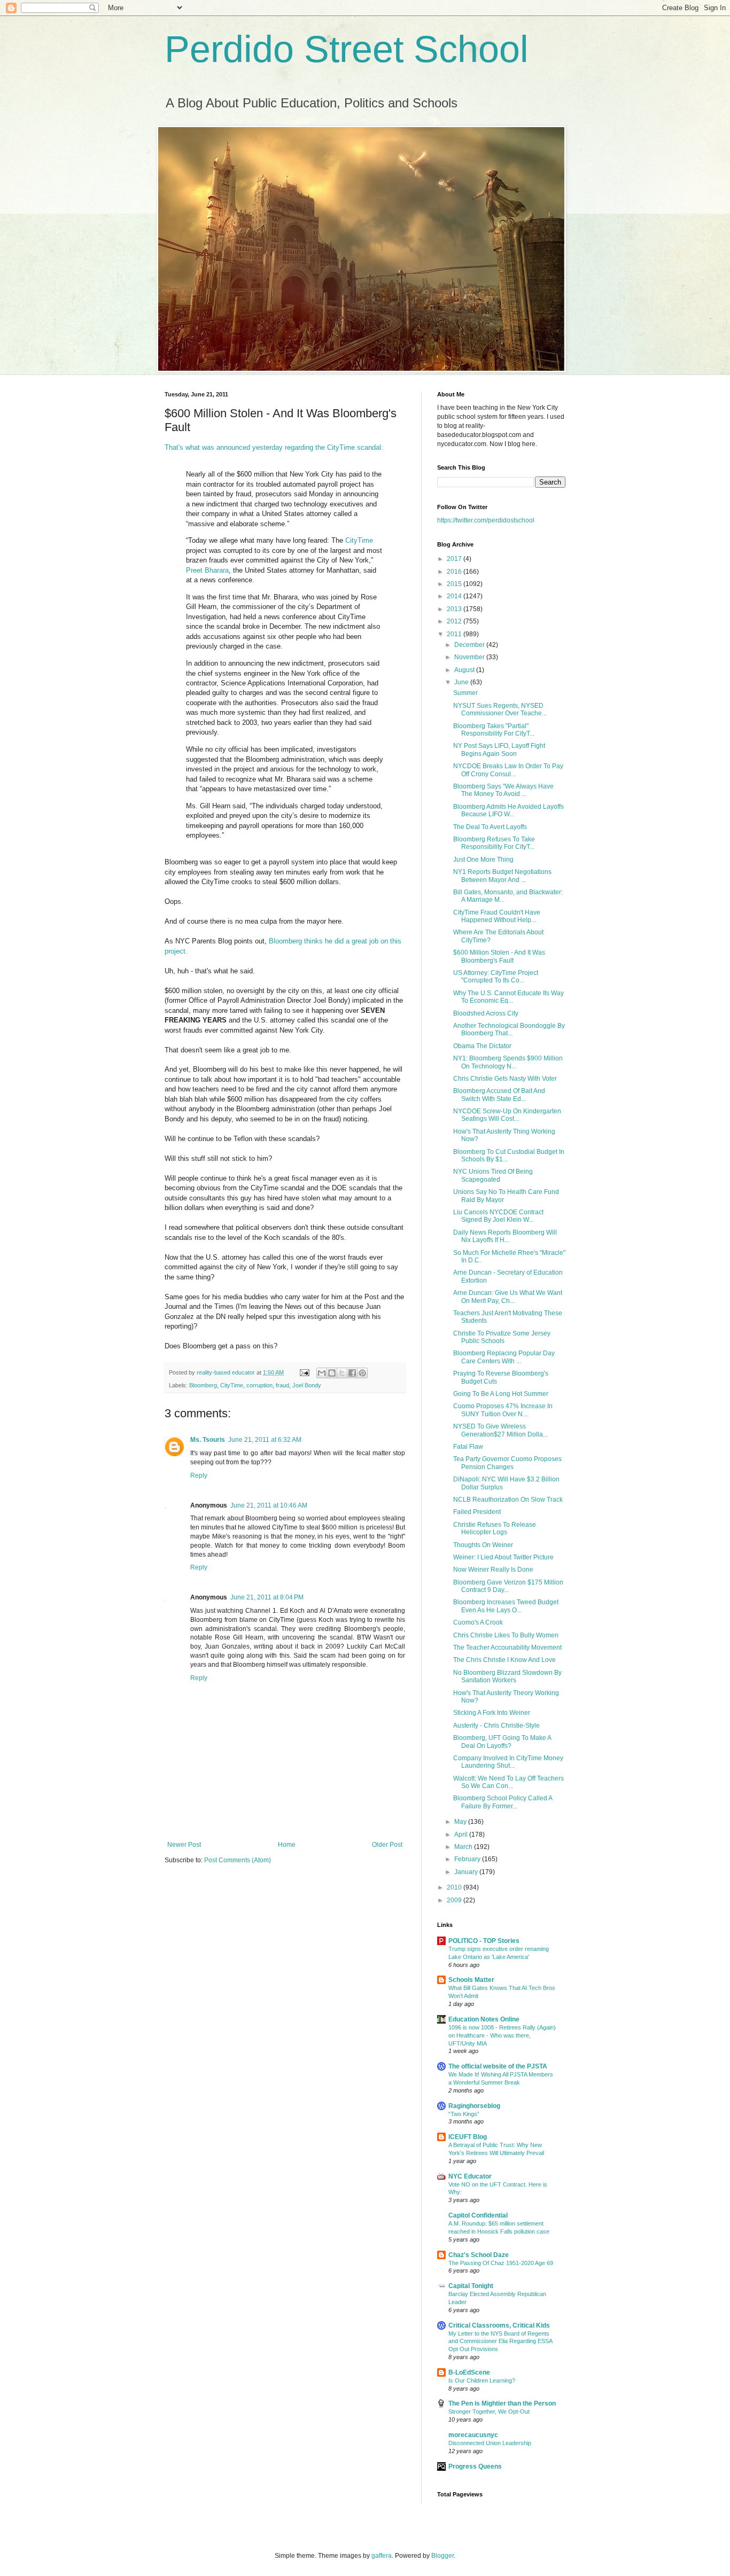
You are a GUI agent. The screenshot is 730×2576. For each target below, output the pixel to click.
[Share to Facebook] (352, 1373)
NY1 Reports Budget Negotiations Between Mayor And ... (502, 876)
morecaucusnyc (473, 2435)
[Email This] (322, 1373)
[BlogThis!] (332, 1373)
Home (287, 1845)
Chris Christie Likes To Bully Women (506, 1635)
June (462, 682)
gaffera (382, 2556)
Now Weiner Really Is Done (493, 1570)
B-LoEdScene (469, 2372)
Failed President (477, 1512)
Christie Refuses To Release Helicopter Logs (495, 1528)
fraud (282, 1385)
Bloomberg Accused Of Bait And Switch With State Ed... (499, 1095)
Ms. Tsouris (208, 1440)
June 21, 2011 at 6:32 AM (265, 1440)
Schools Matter (471, 1980)
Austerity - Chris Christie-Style (496, 1726)
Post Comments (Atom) (238, 1860)
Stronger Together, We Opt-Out (489, 2411)
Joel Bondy (307, 1385)
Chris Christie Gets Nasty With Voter (505, 1079)
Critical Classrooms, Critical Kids (499, 2325)
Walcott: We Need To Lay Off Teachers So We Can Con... (508, 1782)
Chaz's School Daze (479, 2255)
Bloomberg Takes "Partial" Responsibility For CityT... (494, 730)
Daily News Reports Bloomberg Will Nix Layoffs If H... (505, 1236)
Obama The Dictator (482, 1046)
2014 (455, 596)
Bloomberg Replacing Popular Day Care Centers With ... (504, 1357)
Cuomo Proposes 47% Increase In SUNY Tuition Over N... (503, 1410)
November (470, 657)
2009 (455, 1900)
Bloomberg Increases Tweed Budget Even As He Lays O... (506, 1606)
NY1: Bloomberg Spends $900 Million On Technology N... (508, 1062)
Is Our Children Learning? (482, 2380)
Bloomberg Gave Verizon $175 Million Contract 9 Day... (508, 1586)
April (462, 1835)
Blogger (442, 2556)
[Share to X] (342, 1373)
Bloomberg (203, 1385)
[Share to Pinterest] (362, 1373)
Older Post (387, 1845)
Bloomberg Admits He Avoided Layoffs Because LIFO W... (508, 810)
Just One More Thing (483, 860)
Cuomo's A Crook (478, 1622)
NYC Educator (470, 2176)
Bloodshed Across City (486, 1013)
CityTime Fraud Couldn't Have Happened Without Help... (497, 916)
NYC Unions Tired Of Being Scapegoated (493, 1175)
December (470, 645)
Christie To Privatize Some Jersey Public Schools (502, 1337)
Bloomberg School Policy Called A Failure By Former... (503, 1802)
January (467, 1872)
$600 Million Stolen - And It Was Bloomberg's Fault (499, 956)
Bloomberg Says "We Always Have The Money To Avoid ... (503, 790)
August (465, 670)
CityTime (359, 540)
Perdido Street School (347, 49)
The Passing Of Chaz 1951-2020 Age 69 (501, 2263)
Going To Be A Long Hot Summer (501, 1394)
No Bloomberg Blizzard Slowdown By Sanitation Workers (507, 1676)
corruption (259, 1385)
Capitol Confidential (478, 2215)
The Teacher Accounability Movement (507, 1648)
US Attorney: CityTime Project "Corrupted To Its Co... (496, 977)
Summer (465, 693)
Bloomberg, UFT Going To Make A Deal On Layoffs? (502, 1742)
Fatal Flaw (468, 1447)
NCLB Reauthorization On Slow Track (508, 1500)
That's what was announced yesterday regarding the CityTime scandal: (274, 447)
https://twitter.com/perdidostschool (486, 520)
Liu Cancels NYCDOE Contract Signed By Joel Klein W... (498, 1216)
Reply (199, 1476)
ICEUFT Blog (468, 2137)
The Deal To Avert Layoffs (490, 827)
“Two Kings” (464, 2114)
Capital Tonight (471, 2286)
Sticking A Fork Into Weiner (492, 1713)
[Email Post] (304, 1372)
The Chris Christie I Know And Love (504, 1660)
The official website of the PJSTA (498, 2066)
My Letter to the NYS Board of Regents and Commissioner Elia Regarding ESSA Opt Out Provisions (500, 2341)
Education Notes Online (484, 2019)
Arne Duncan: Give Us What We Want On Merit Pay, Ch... (508, 1297)
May (461, 1822)
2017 (455, 559)
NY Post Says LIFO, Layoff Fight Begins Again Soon (499, 750)
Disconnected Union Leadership (490, 2443)
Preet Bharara (207, 570)
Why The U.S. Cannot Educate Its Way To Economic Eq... (508, 997)
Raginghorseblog (474, 2106)
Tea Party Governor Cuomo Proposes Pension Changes (507, 1463)
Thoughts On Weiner (483, 1545)
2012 (455, 621)
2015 (455, 584)
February (468, 1859)
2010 (455, 1887)
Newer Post (184, 1845)
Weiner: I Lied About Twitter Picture (503, 1557)
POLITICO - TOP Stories (484, 1941)
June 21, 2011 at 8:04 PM (267, 1597)
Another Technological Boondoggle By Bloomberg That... (509, 1029)
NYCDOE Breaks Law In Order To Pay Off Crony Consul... (508, 770)
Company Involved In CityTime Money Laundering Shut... (508, 1762)
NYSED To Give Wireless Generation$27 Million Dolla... (500, 1430)
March (464, 1847)
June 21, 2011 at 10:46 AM (269, 1505)
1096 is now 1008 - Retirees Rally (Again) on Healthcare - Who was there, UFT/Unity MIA (502, 2035)
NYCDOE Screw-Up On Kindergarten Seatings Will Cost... (507, 1115)
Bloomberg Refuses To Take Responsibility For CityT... (494, 843)
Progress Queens (475, 2466)
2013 (455, 609)
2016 (455, 572)
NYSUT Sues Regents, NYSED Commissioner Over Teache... (500, 709)
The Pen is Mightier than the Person (502, 2403)
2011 (455, 634)
